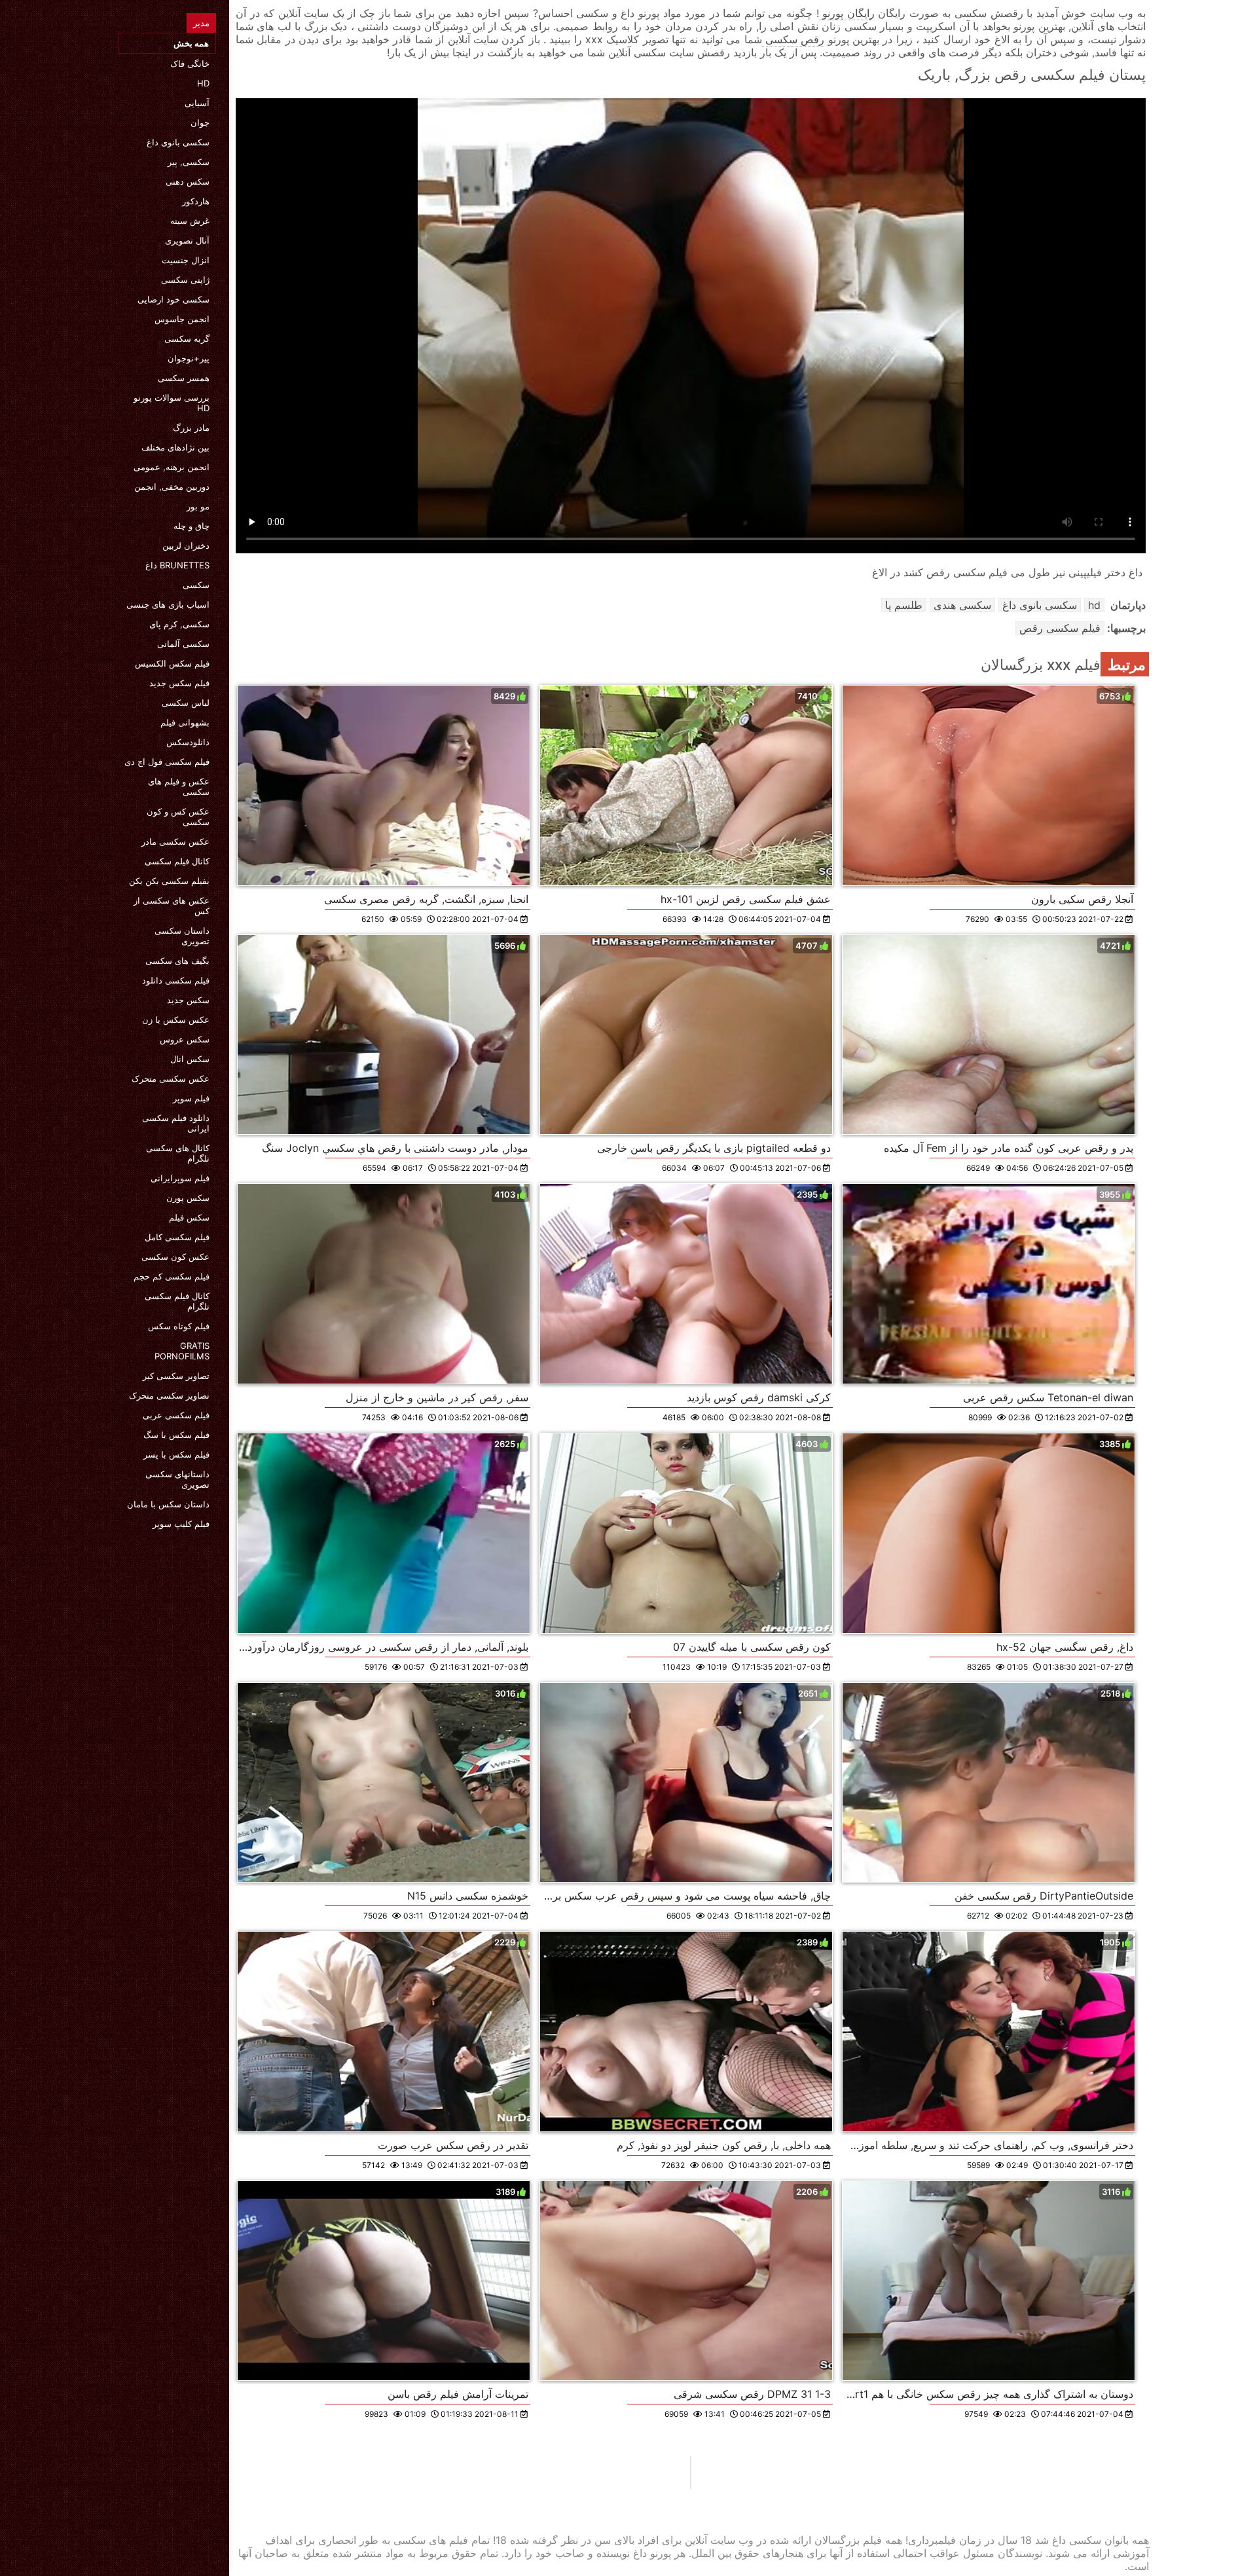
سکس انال (190, 1059)
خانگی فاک (190, 64)
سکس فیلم (189, 1217)
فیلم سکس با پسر (176, 1454)
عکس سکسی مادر (175, 841)
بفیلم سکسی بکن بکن (169, 881)
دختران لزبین (186, 545)
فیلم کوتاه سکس (179, 1326)
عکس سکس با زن (176, 1020)
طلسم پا (904, 605)
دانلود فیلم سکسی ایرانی (176, 1123)
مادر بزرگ (191, 428)
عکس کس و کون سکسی (178, 817)
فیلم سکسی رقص (1060, 628)
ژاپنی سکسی (185, 280)
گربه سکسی (187, 339)
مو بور (198, 506)
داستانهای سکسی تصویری (177, 1479)
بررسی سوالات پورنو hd (172, 403)
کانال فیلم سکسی (177, 861)
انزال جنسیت (186, 260)
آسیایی (197, 103)
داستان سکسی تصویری (182, 936)
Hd (203, 83)
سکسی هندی (962, 605)
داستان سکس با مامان (168, 1504)
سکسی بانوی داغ (178, 142)
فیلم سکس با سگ (176, 1435)
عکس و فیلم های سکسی (179, 786)
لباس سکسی (186, 703)
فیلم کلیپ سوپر (181, 1524)
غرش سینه (190, 221)
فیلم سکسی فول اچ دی (167, 762)
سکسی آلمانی (183, 644)
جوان (200, 122)
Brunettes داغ (177, 565)
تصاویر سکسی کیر (176, 1376)
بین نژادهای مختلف (175, 447)
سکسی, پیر (189, 162)
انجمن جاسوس (182, 319)
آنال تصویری (187, 240)
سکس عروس (185, 1039)
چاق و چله (191, 526)
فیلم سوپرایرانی (180, 1178)
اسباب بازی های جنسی (168, 604)
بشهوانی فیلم (185, 722)
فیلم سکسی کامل (177, 1237)
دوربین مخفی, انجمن (172, 487)
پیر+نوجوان (189, 358)
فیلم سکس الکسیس (172, 663)
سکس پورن (188, 1198)
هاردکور (196, 201)
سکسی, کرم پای (179, 624)
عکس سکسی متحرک (171, 1078)
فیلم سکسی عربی (176, 1415)
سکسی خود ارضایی (173, 299)
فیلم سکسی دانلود (176, 980)
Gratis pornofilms (182, 1351)
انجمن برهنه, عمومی (172, 467)
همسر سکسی (184, 378)
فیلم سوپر (191, 1098)
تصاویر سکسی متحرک (169, 1395)
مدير (201, 23)
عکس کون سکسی (175, 1257)
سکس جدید (188, 1000)
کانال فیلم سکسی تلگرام (177, 1301)
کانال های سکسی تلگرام (178, 1153)
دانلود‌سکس (188, 742)
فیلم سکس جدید (179, 683)
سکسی (196, 585)
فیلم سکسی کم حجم (172, 1276)
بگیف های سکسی (177, 961)
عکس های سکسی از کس (172, 906)
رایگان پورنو (847, 13)
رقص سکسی (793, 39)
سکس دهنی (188, 181)
